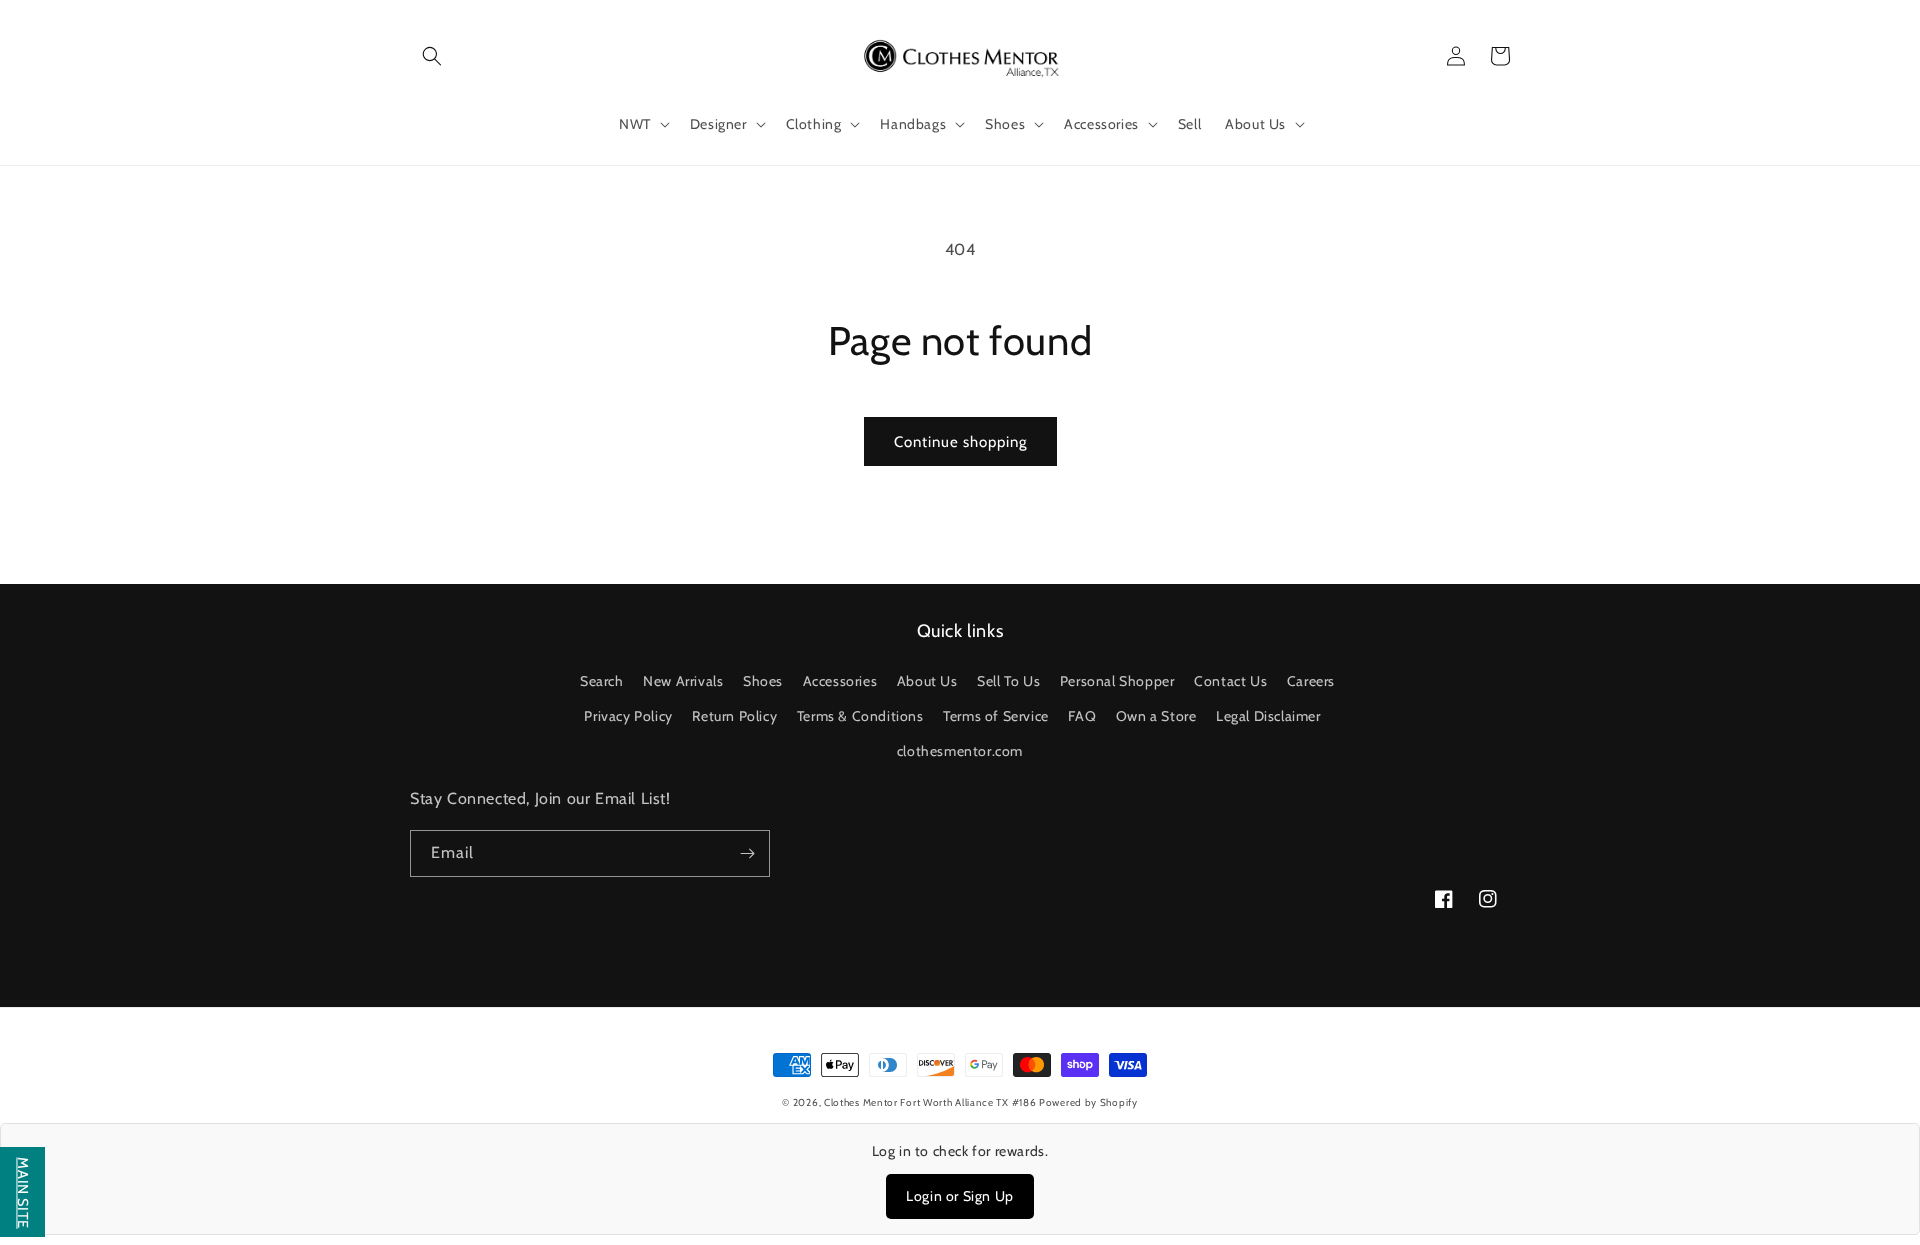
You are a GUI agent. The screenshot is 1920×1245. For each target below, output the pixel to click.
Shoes (763, 681)
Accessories (840, 681)
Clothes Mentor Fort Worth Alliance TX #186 (931, 1102)
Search (602, 681)
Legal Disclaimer (1268, 716)
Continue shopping (960, 442)
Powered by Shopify (1088, 1102)
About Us (927, 681)
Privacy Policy (628, 716)
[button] (432, 56)
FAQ (1082, 716)
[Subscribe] (747, 853)
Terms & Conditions (860, 716)
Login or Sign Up (960, 1196)
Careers (1311, 681)
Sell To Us (1008, 681)
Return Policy (734, 716)
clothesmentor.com (960, 751)
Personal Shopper (1117, 681)
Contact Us (1230, 681)
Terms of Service (996, 716)
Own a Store (1156, 716)
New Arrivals (683, 681)
